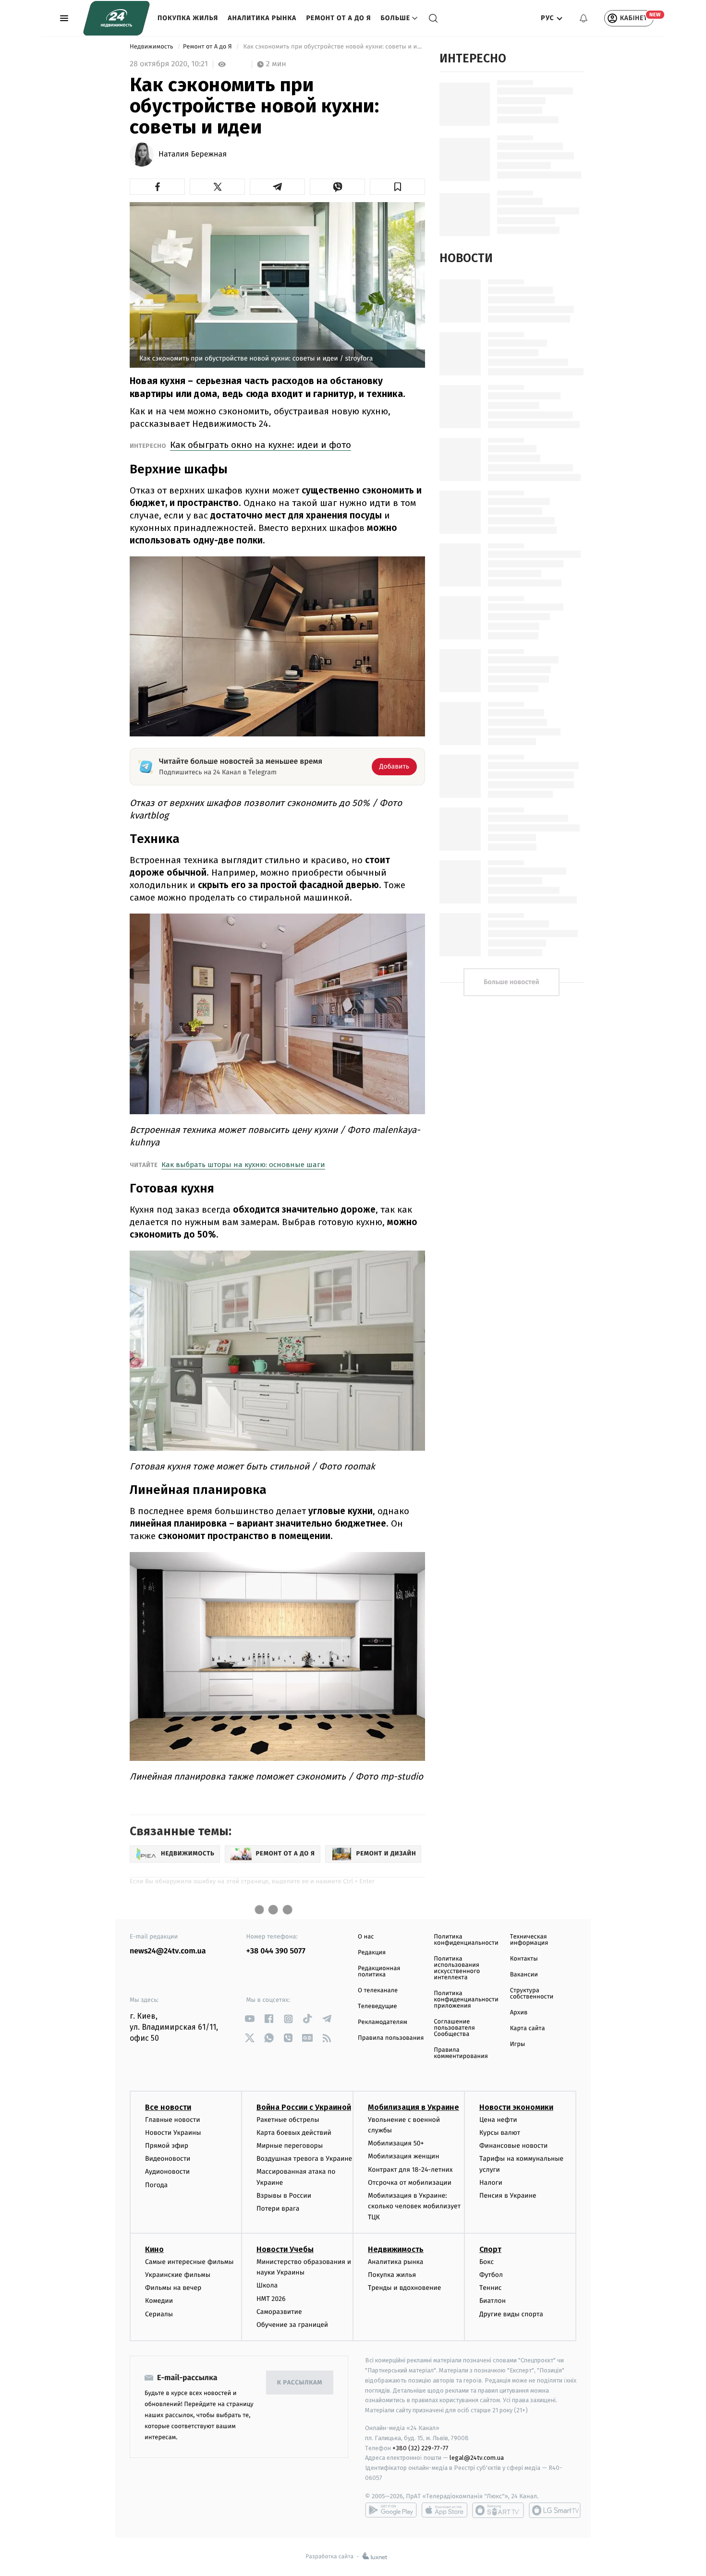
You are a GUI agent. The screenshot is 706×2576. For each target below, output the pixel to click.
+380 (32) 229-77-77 (420, 2448)
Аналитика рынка (262, 18)
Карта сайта (528, 2028)
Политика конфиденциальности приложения (466, 2000)
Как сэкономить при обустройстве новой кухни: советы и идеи (333, 47)
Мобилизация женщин (404, 2156)
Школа (267, 2285)
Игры (518, 2044)
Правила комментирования (461, 2053)
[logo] (116, 18)
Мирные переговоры (290, 2146)
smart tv (498, 2510)
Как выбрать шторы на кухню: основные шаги (243, 1165)
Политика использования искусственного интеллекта (457, 1968)
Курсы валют (500, 2133)
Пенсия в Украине (508, 2196)
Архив (519, 2013)
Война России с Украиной (304, 2107)
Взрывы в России (284, 2196)
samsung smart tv (555, 2510)
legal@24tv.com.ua (477, 2458)
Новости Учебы (285, 2249)
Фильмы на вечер (173, 2288)
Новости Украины (173, 2133)
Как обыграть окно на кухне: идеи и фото (261, 445)
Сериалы (159, 2314)
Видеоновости (168, 2159)
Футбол (491, 2275)
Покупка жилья (188, 18)
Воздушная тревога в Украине (304, 2159)
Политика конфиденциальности (466, 1940)
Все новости (168, 2107)
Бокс (487, 2262)
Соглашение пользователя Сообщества (454, 2028)
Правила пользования (391, 2038)
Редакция (372, 1953)
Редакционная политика (379, 1972)
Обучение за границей (292, 2325)
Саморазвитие (279, 2312)
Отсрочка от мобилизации (410, 2183)
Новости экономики (516, 2107)
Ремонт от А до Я (338, 18)
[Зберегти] (397, 187)
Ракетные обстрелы (288, 2120)
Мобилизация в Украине (414, 2107)
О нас (366, 1937)
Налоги (491, 2183)
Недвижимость (152, 47)
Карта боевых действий (294, 2133)
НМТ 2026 (271, 2299)
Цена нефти (498, 2120)
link (250, 2019)
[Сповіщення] (584, 18)
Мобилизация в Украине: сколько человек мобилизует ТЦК (414, 2206)
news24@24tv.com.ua (168, 1951)
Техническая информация (529, 1940)
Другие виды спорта (511, 2314)
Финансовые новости (513, 2146)
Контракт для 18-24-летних (410, 2170)
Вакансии (524, 1975)
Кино (154, 2249)
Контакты (524, 1959)
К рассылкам (300, 2383)
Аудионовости (167, 2172)
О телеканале (378, 1991)
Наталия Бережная (193, 155)
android (391, 2510)
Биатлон (493, 2301)
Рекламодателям (383, 2022)
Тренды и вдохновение (404, 2288)
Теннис (491, 2288)
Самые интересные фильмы (189, 2262)
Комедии (159, 2301)
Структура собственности (532, 1994)
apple (444, 2510)
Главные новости (173, 2120)
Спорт (490, 2249)
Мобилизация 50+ (396, 2143)
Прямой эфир (167, 2146)
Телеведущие (377, 2006)
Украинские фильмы (178, 2275)
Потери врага (278, 2209)
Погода (156, 2185)
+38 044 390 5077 (276, 1951)
